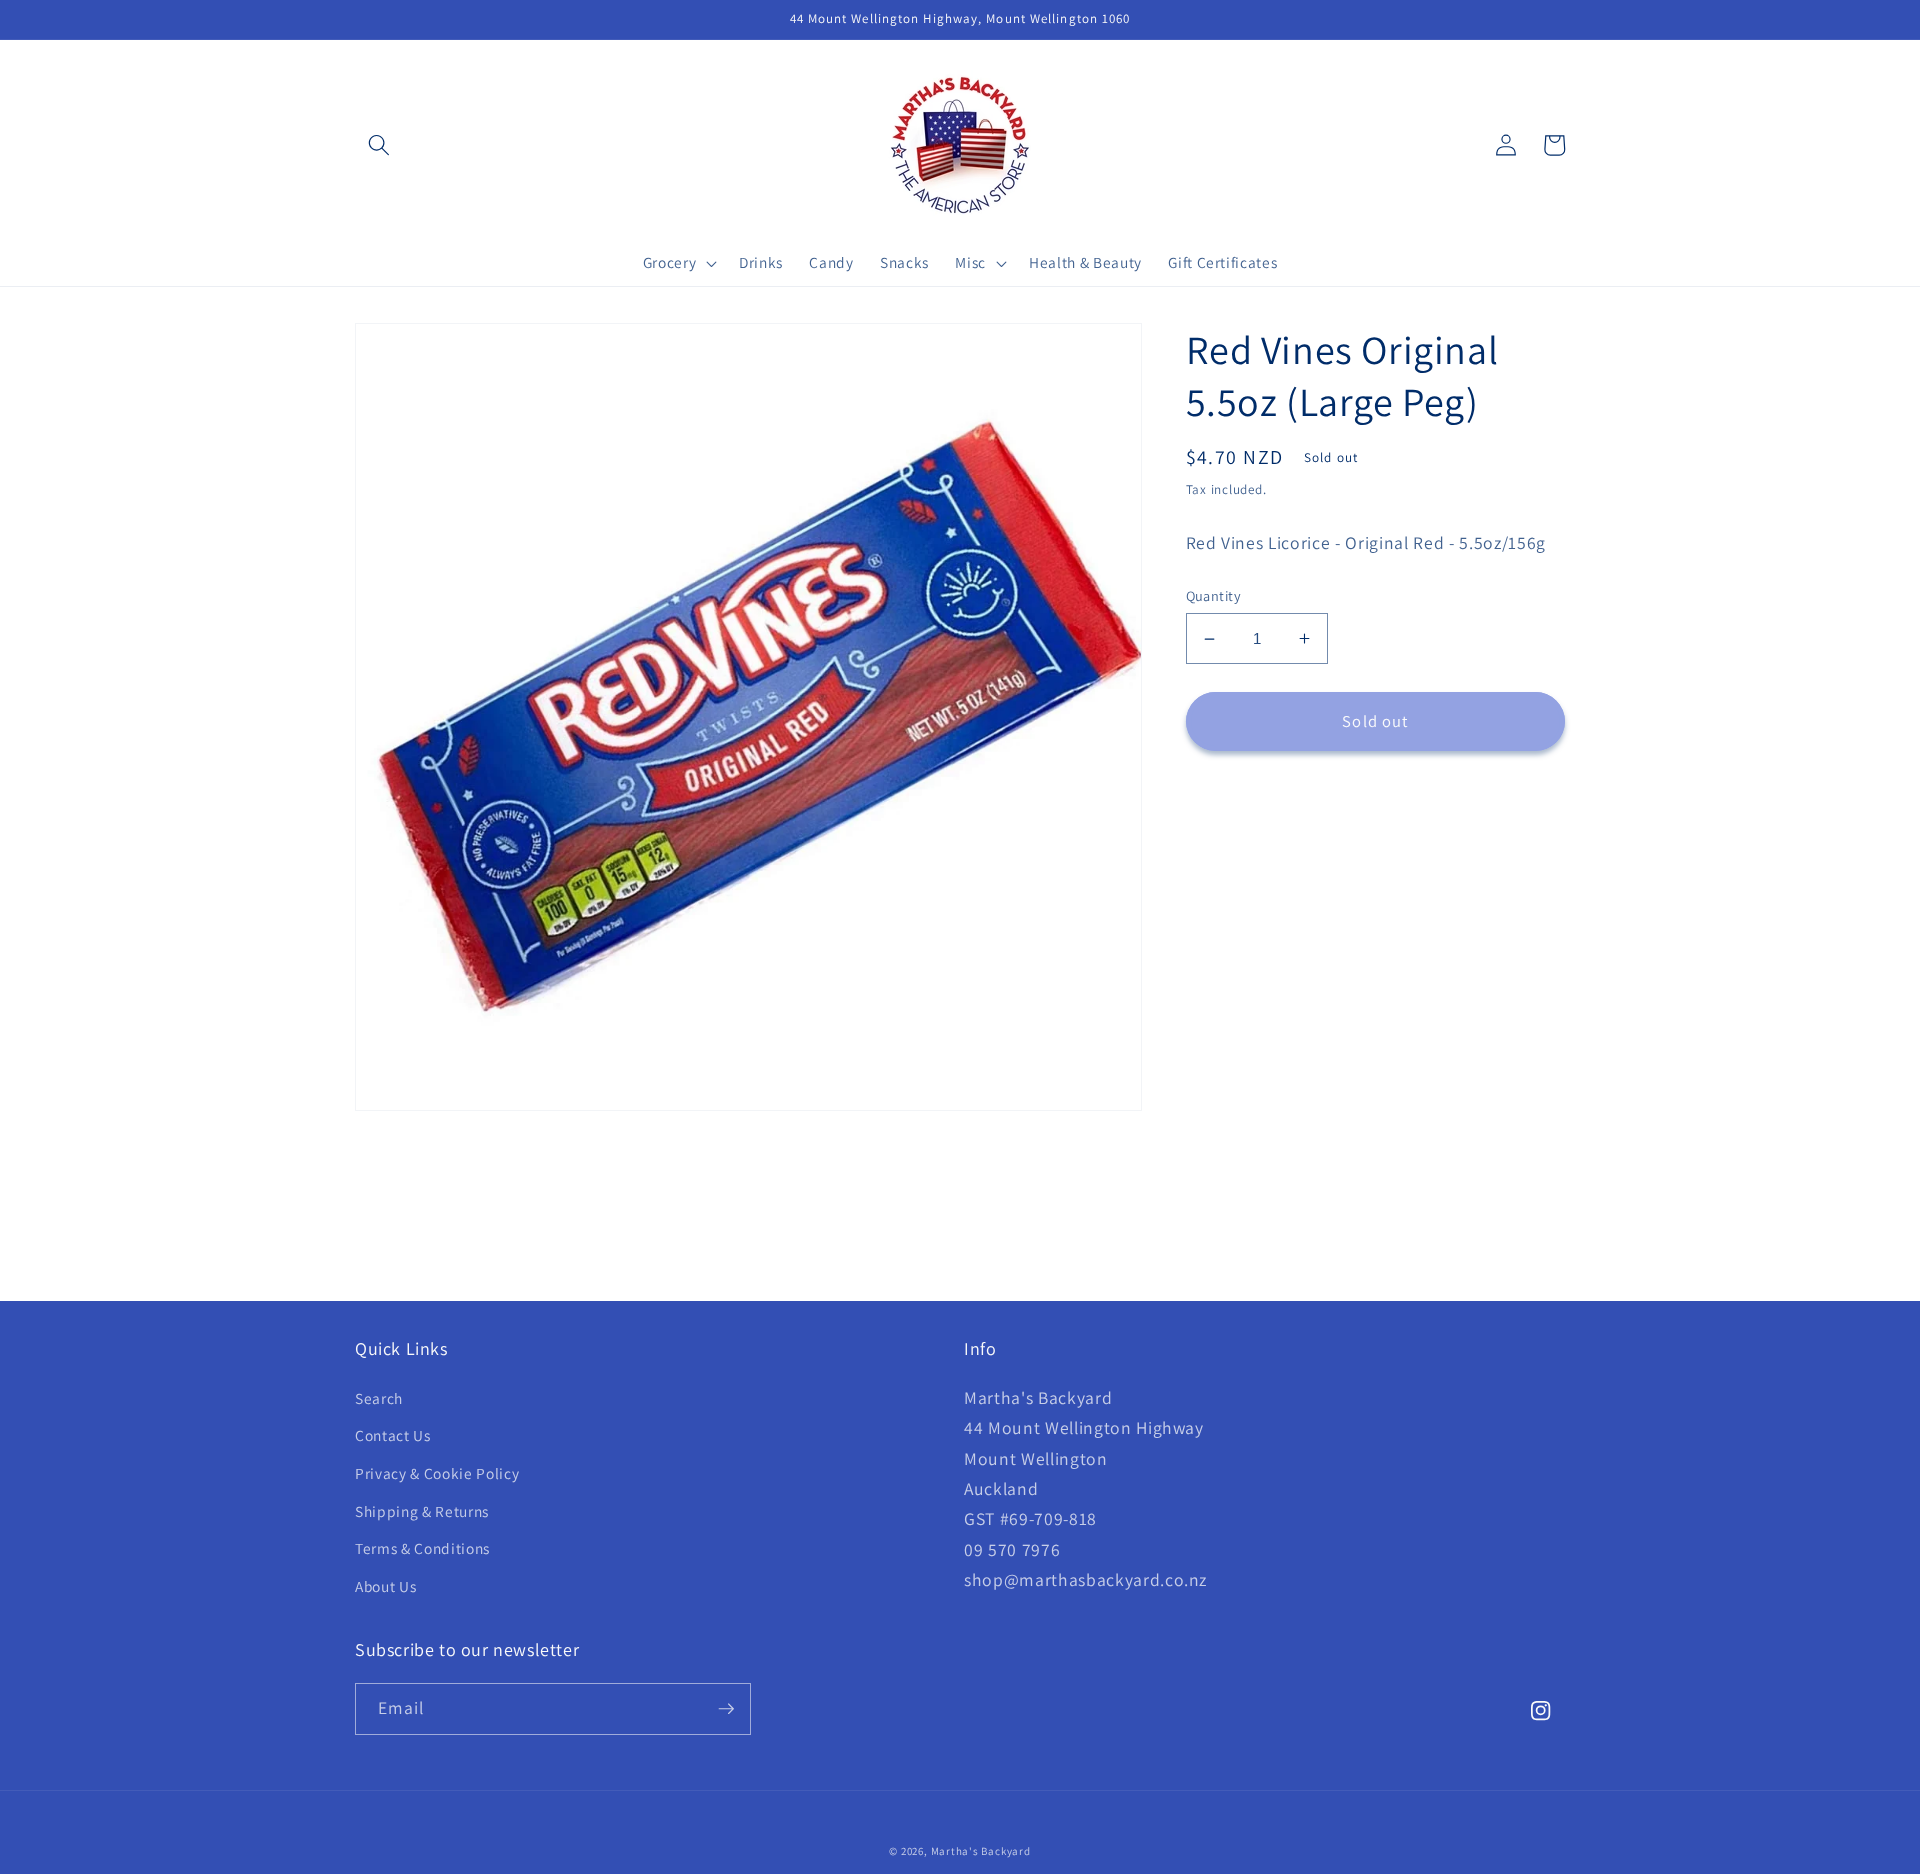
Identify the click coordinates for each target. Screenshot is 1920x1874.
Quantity (1214, 595)
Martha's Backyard (981, 1851)
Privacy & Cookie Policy (437, 1473)
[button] (379, 145)
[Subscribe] (726, 1709)
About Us (385, 1586)
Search (379, 1398)
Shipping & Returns (422, 1511)
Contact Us (393, 1435)
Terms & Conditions (422, 1548)
